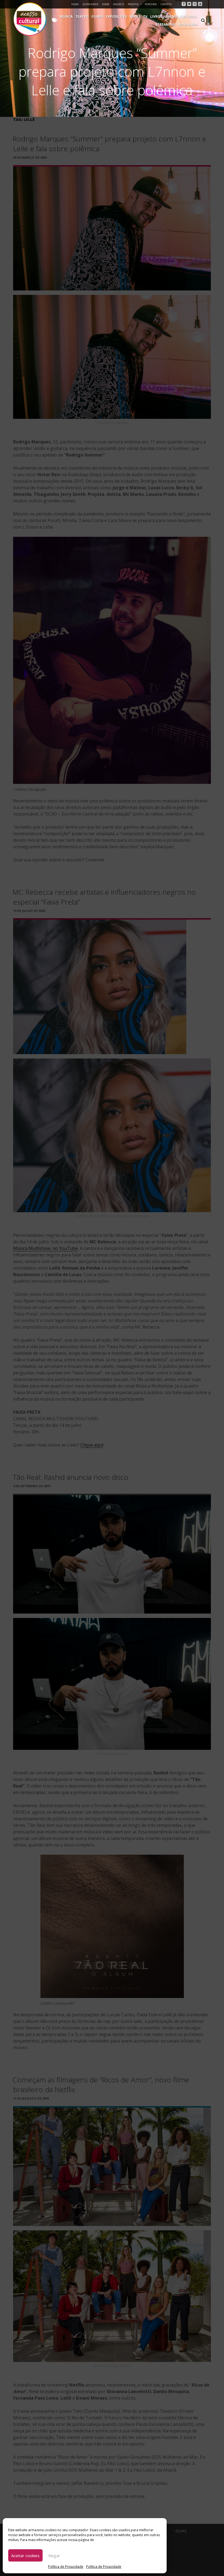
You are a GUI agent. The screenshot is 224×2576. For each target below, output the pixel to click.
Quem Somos (90, 4)
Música (66, 17)
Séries (135, 17)
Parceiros (151, 4)
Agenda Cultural (181, 17)
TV (145, 17)
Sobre (106, 4)
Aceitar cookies (25, 2556)
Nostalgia (188, 24)
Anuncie (119, 4)
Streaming (165, 24)
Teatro (82, 17)
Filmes (97, 17)
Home (75, 4)
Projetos (133, 4)
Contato (166, 4)
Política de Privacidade (66, 2567)
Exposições (116, 17)
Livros (156, 17)
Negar (54, 2556)
